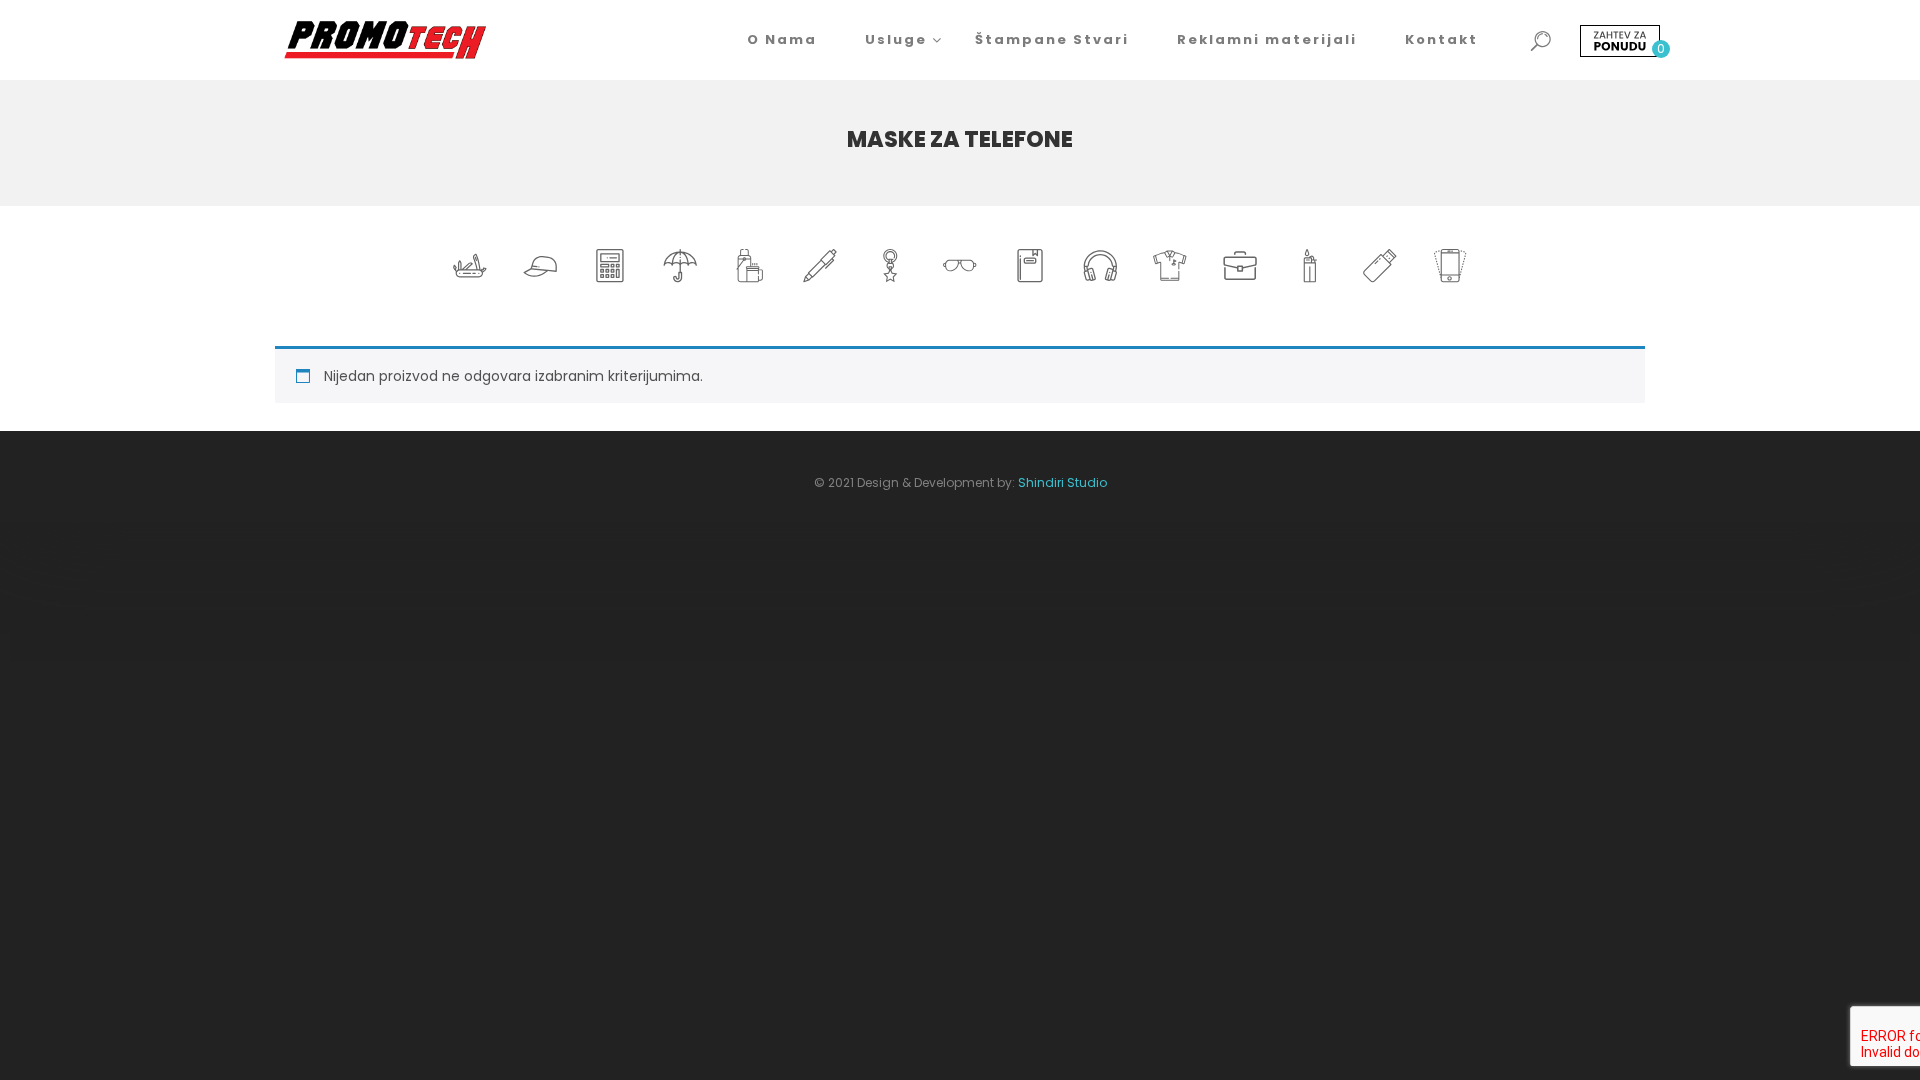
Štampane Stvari (1052, 39)
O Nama (782, 39)
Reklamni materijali (1267, 39)
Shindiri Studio (1062, 482)
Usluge (896, 39)
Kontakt (1441, 39)
